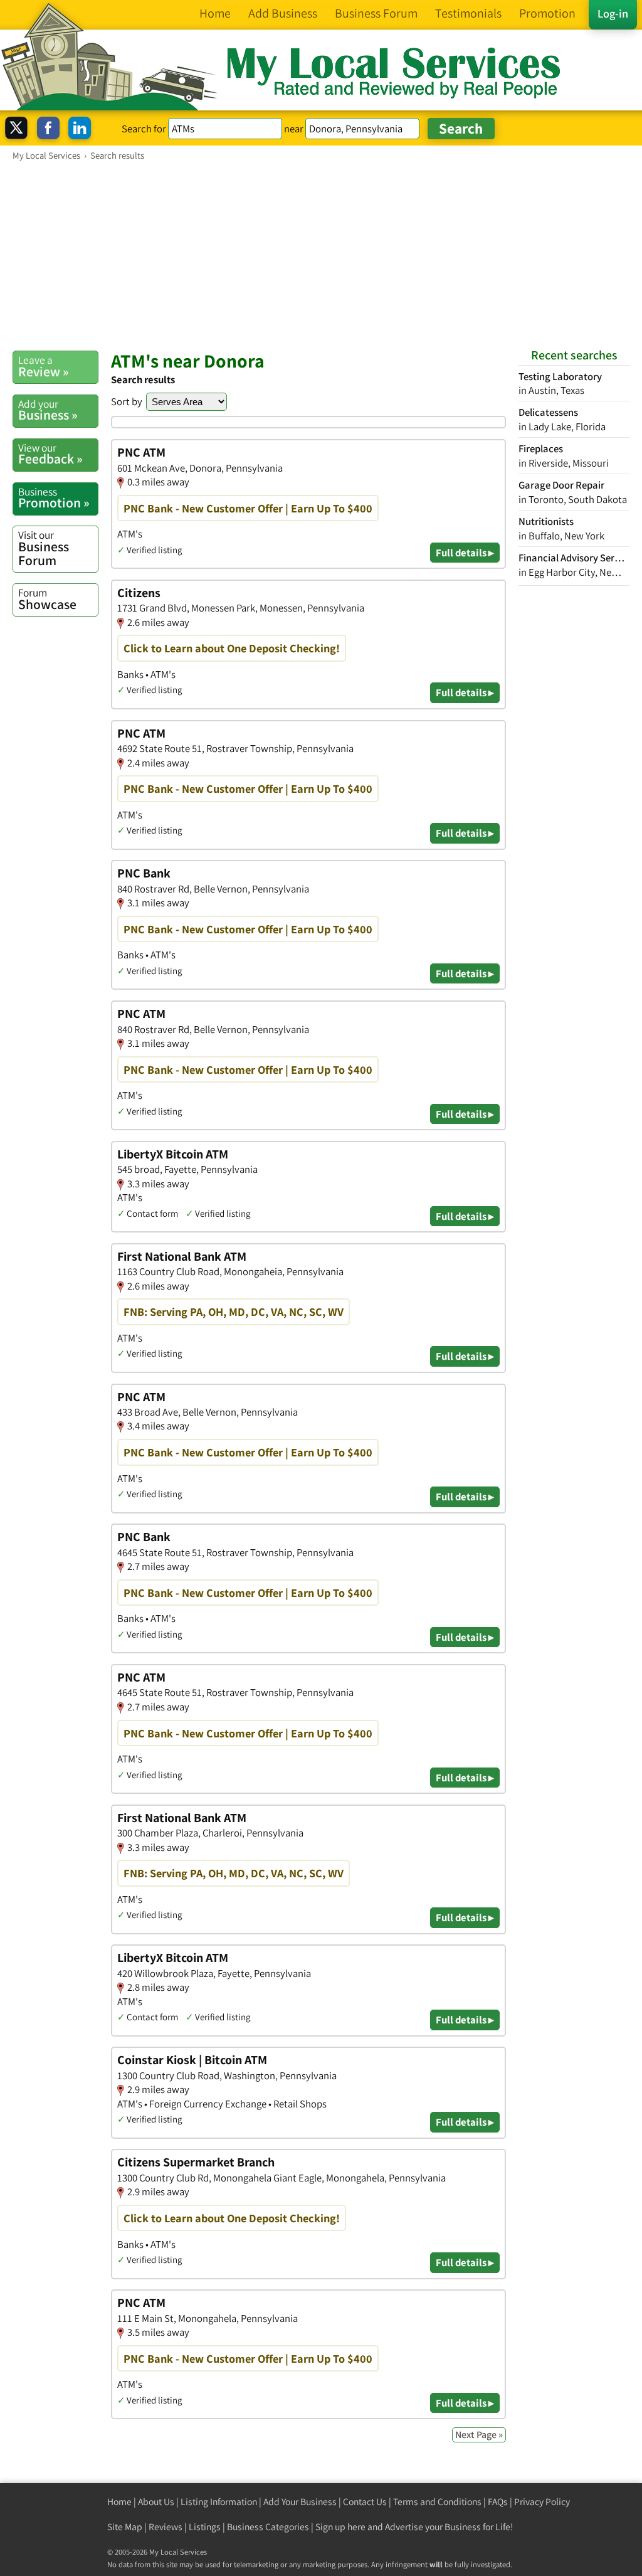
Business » (48, 410)
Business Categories (268, 2527)
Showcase (47, 599)
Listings (205, 2527)
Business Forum (44, 548)
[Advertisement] (321, 255)
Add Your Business (300, 2502)
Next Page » (479, 2435)
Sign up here (340, 2527)
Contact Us (365, 2502)
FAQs (498, 2502)
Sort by (127, 401)
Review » (44, 366)
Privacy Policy (542, 2502)
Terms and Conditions (437, 2502)
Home (119, 2502)
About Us (156, 2502)
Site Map (125, 2527)
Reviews (166, 2527)
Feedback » (50, 454)
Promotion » (54, 498)
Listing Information (219, 2502)
